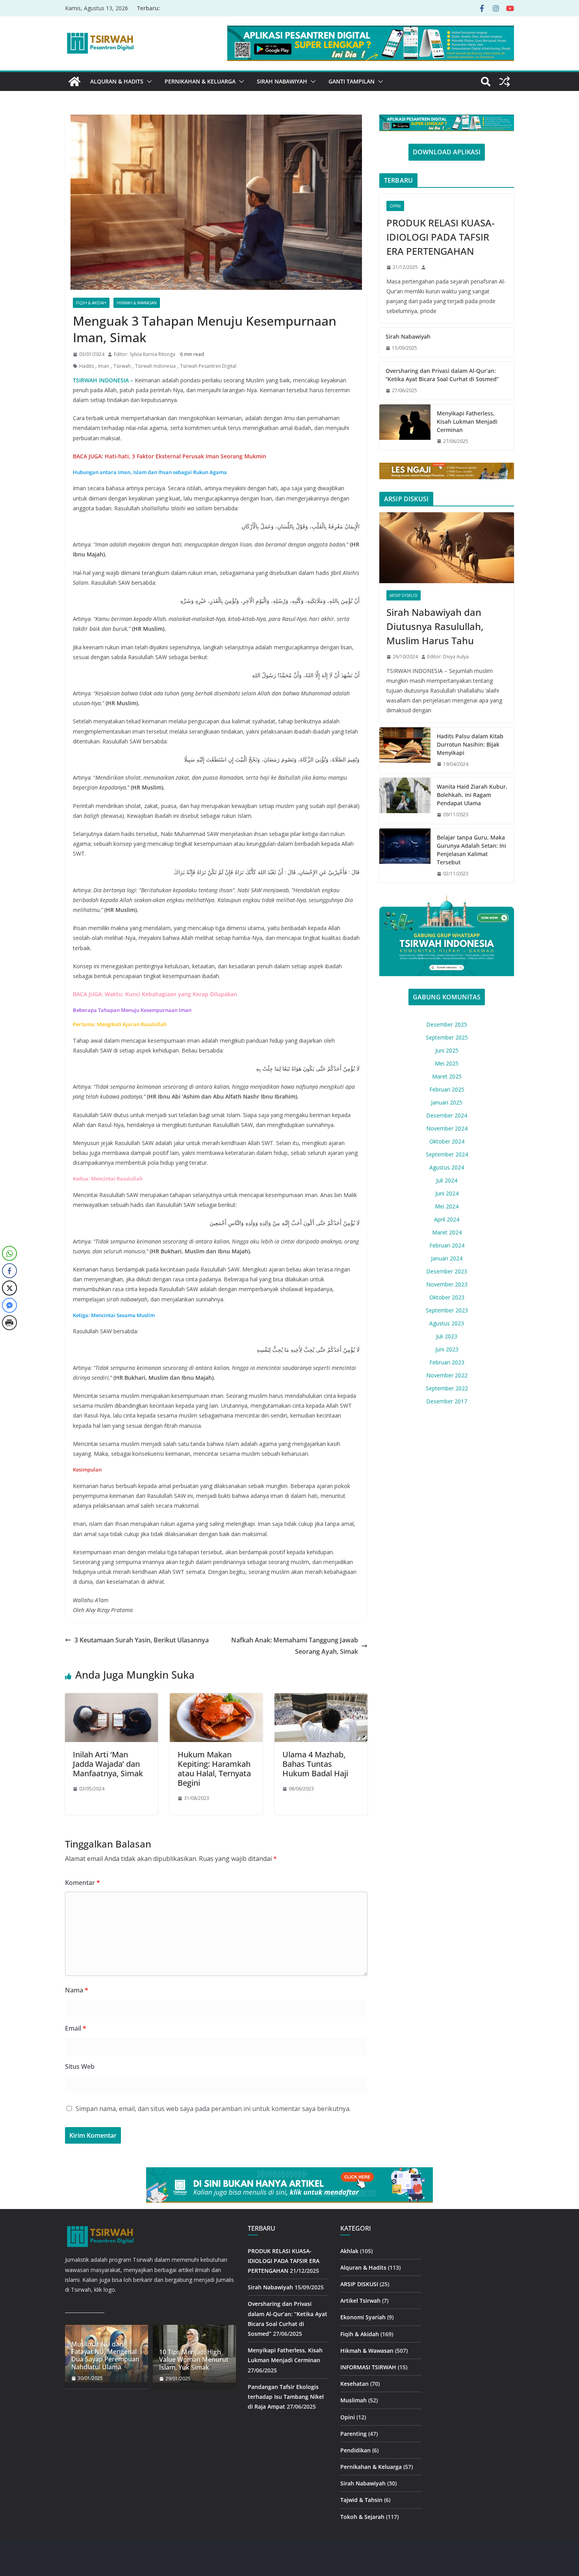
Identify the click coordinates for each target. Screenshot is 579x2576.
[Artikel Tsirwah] (74, 82)
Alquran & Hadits (117, 81)
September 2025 (447, 1037)
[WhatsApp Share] (9, 1253)
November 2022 (447, 1375)
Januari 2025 (447, 1102)
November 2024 (447, 1128)
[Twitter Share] (9, 1288)
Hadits (86, 366)
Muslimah (354, 2400)
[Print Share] (9, 1323)
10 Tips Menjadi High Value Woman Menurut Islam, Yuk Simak (194, 2360)
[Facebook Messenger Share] (9, 1305)
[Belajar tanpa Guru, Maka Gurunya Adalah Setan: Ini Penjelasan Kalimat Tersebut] (405, 856)
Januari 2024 (447, 1258)
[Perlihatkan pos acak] (505, 82)
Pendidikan (355, 2450)
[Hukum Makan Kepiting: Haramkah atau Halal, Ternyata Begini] (216, 1699)
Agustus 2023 (447, 1323)
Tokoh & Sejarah (362, 2517)
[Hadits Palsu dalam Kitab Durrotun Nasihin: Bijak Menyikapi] (405, 750)
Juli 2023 (447, 1336)
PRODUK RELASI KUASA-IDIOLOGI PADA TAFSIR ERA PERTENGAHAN (441, 237)
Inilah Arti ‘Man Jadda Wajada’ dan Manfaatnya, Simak (108, 1764)
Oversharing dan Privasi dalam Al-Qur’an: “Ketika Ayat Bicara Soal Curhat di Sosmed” (442, 375)
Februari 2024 (447, 1245)
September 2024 (447, 1154)
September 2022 (447, 1388)
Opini (395, 206)
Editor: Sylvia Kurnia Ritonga (145, 354)
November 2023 (447, 1284)
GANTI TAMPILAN (352, 81)
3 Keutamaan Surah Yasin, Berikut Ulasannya (142, 1640)
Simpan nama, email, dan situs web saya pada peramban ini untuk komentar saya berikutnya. (213, 2109)
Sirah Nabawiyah (282, 81)
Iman (104, 366)
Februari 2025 (447, 1089)
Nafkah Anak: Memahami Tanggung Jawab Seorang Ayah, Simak (295, 1646)
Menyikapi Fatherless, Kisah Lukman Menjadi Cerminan (467, 422)
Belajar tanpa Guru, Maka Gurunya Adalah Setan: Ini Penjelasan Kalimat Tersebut (471, 850)
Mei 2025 (447, 1063)
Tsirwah (122, 366)
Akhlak (349, 2251)
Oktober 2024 (447, 1141)
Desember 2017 (447, 1401)
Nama (77, 1990)
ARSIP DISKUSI (404, 595)
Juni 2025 (447, 1050)
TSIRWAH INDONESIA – (103, 380)
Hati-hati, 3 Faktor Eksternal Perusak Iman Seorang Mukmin (186, 456)
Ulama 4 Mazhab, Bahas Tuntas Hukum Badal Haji (315, 1764)
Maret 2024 (447, 1232)
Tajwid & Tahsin (361, 2500)
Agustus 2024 (447, 1167)
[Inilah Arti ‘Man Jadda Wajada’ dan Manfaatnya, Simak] (111, 1699)
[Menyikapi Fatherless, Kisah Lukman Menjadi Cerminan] (405, 427)
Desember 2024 (447, 1115)
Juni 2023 (447, 1349)
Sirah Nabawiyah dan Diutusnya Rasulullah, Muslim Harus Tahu (435, 626)
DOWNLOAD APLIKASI (447, 152)
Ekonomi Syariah (363, 2317)
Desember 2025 (447, 1024)
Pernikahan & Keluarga (200, 81)
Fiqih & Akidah (91, 303)
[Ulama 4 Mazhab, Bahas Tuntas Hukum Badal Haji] (321, 1699)
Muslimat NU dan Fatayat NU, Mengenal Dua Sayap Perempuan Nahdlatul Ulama (105, 2356)
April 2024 (447, 1219)
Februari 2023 (447, 1362)
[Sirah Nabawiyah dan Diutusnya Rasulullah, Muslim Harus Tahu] (447, 548)
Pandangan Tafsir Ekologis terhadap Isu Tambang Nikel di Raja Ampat (286, 2397)
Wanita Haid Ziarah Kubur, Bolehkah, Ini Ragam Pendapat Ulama (472, 795)
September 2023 (447, 1310)
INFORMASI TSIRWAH (368, 2367)
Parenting (354, 2434)
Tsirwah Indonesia (155, 366)
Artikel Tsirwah (360, 2301)
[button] (148, 82)
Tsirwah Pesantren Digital (208, 366)
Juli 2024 (447, 1180)
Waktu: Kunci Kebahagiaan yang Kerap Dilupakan (171, 994)
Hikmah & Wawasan (137, 303)
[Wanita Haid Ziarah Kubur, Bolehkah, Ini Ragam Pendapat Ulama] (405, 801)
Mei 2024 (447, 1206)
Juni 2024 (447, 1193)
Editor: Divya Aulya (448, 657)
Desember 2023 (447, 1271)
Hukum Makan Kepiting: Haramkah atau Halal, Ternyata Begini (214, 1769)
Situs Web (80, 2066)
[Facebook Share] (9, 1271)
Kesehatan (354, 2384)
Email (76, 2028)
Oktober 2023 (447, 1297)
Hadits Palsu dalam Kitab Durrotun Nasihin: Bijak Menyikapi (470, 744)
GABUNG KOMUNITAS (447, 997)
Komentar (83, 1883)
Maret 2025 (447, 1076)
